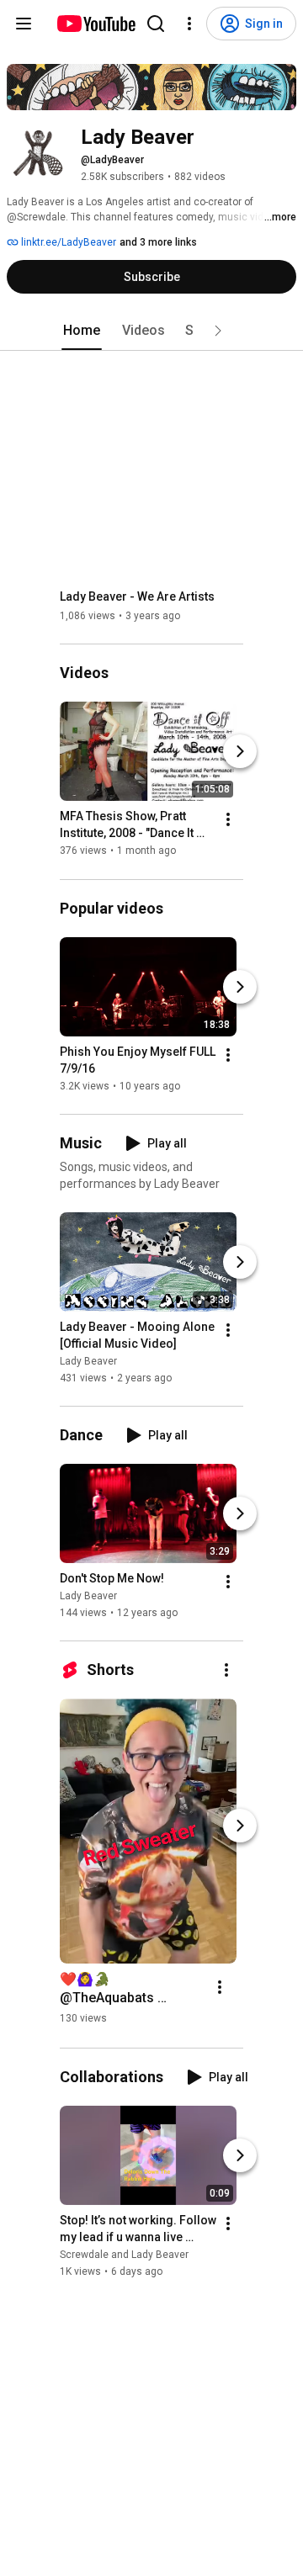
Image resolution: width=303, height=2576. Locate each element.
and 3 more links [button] (158, 242)
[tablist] (151, 331)
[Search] (156, 24)
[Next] (240, 752)
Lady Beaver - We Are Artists (137, 596)
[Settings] (189, 24)
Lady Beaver (88, 1361)
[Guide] (24, 24)
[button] (218, 331)
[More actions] (228, 820)
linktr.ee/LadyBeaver (67, 242)
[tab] (82, 331)
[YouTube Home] (96, 24)
